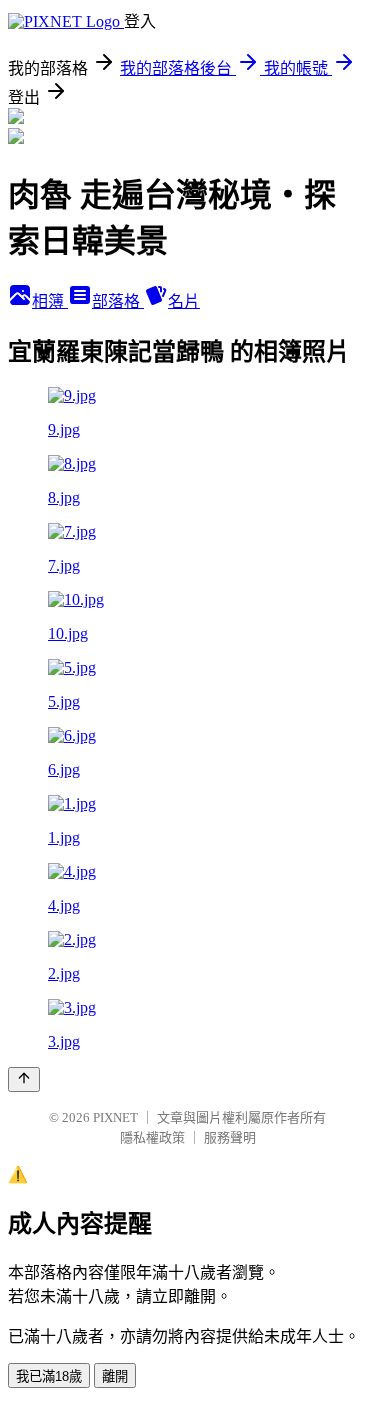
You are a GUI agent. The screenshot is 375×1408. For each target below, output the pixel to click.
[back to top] (24, 1079)
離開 (115, 1376)
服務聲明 (230, 1137)
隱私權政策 (152, 1137)
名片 (184, 301)
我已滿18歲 (49, 1376)
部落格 (118, 301)
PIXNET (115, 1117)
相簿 (50, 301)
